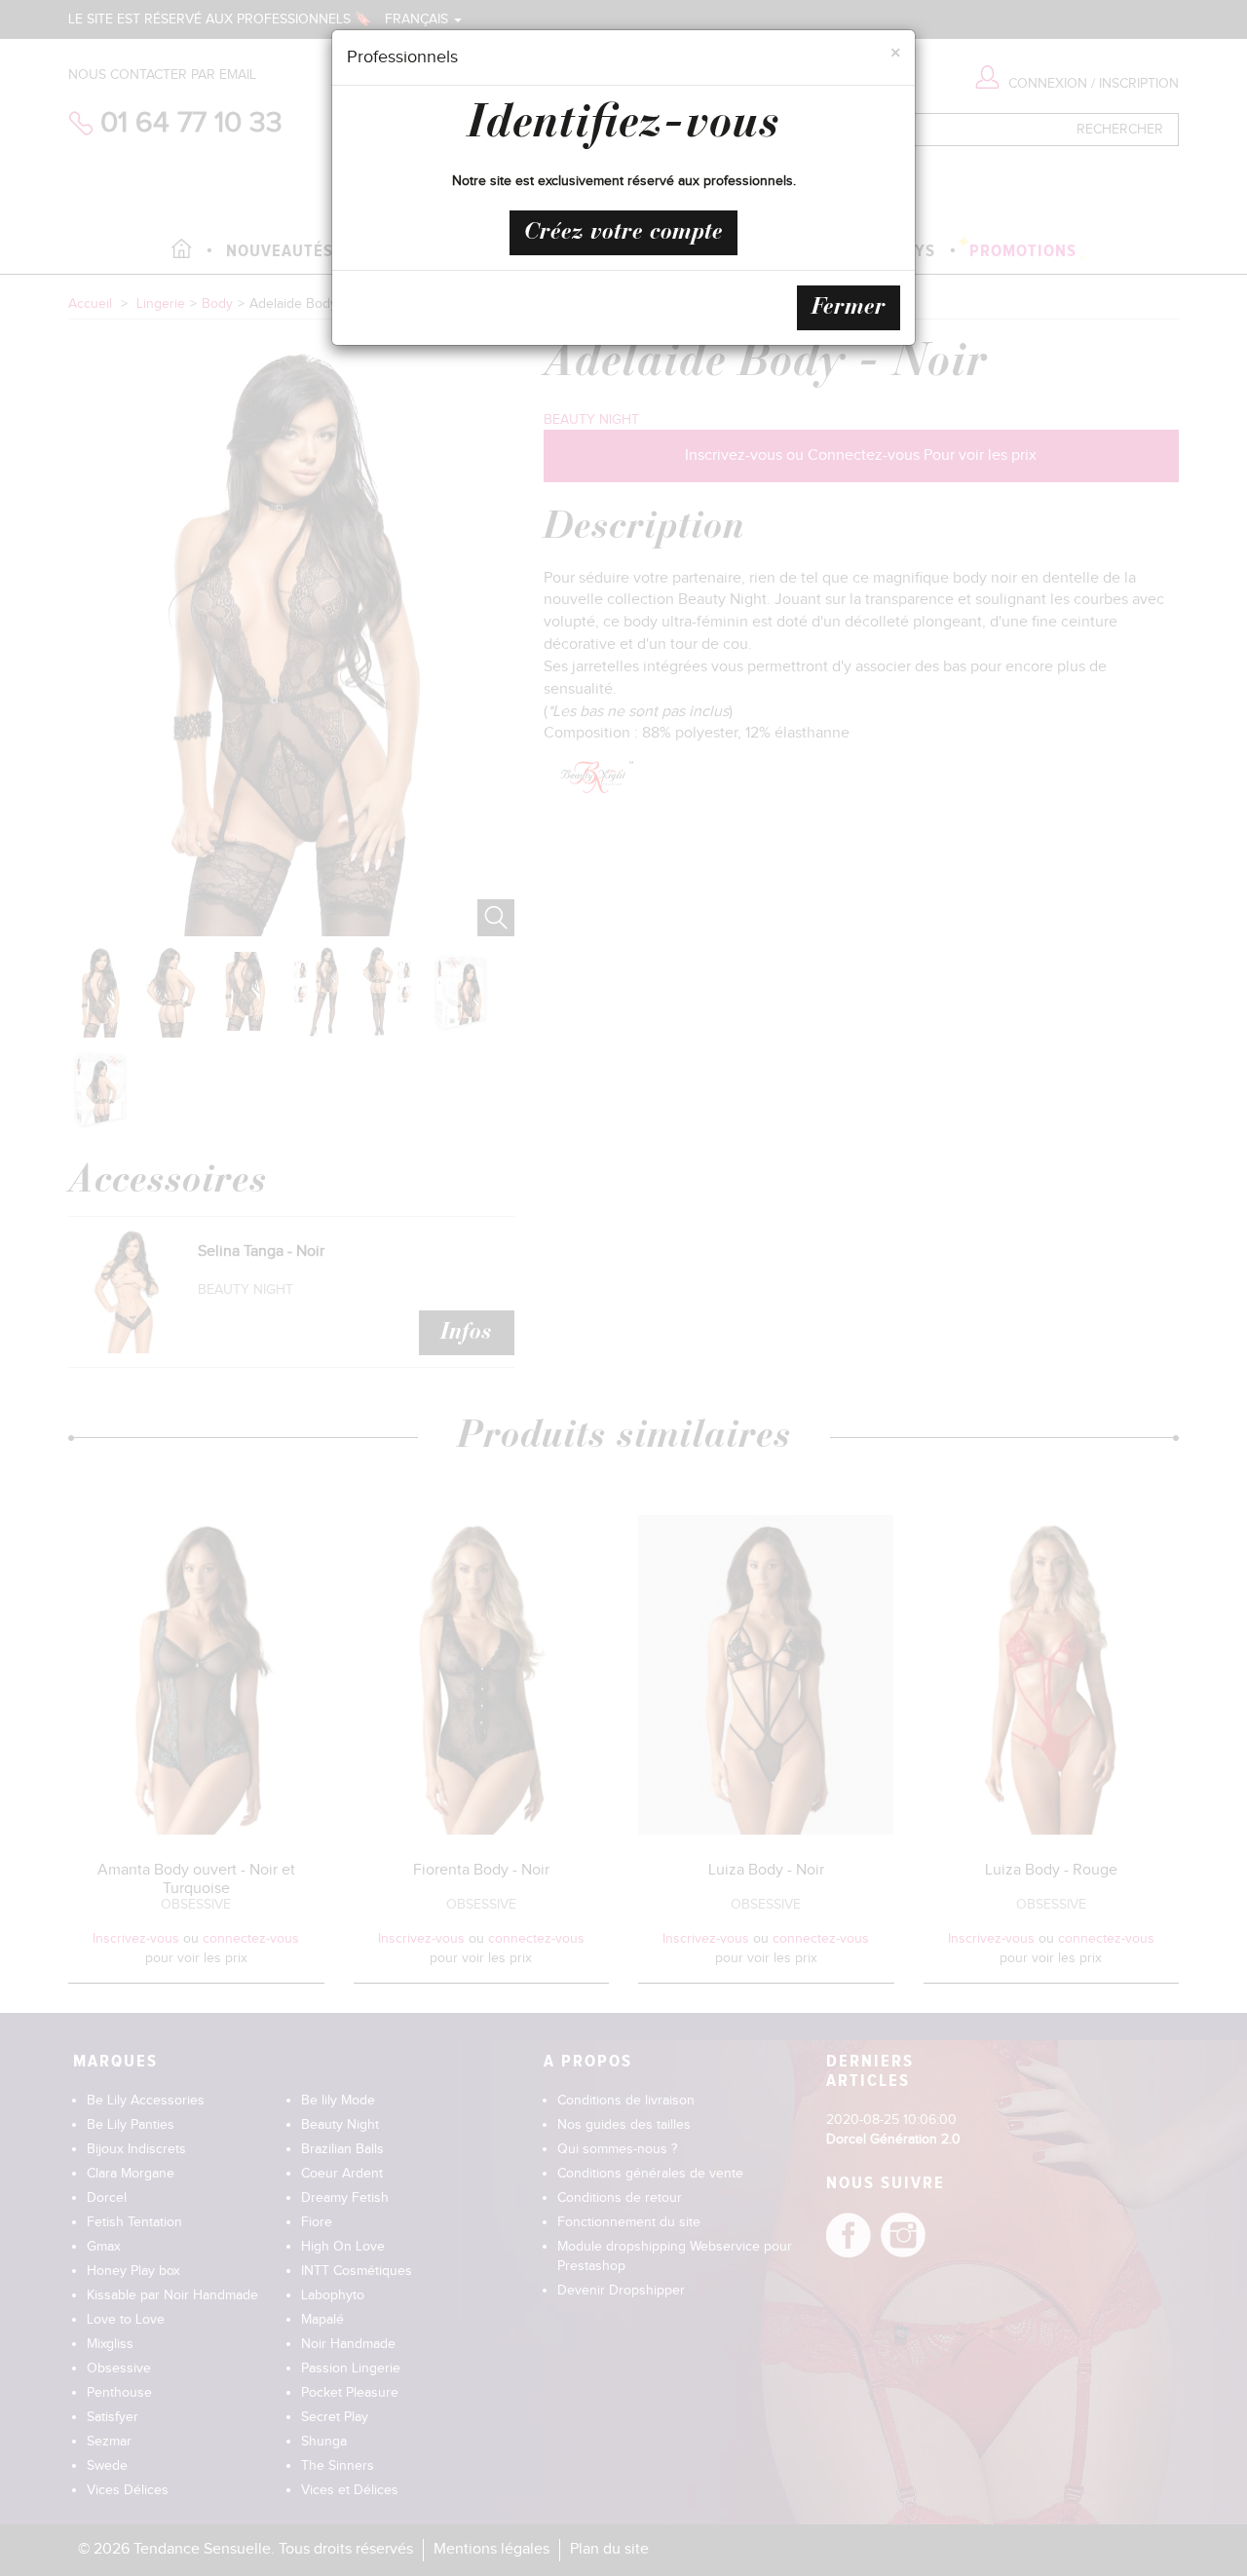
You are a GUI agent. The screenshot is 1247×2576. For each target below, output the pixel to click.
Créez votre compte (623, 233)
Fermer (849, 308)
